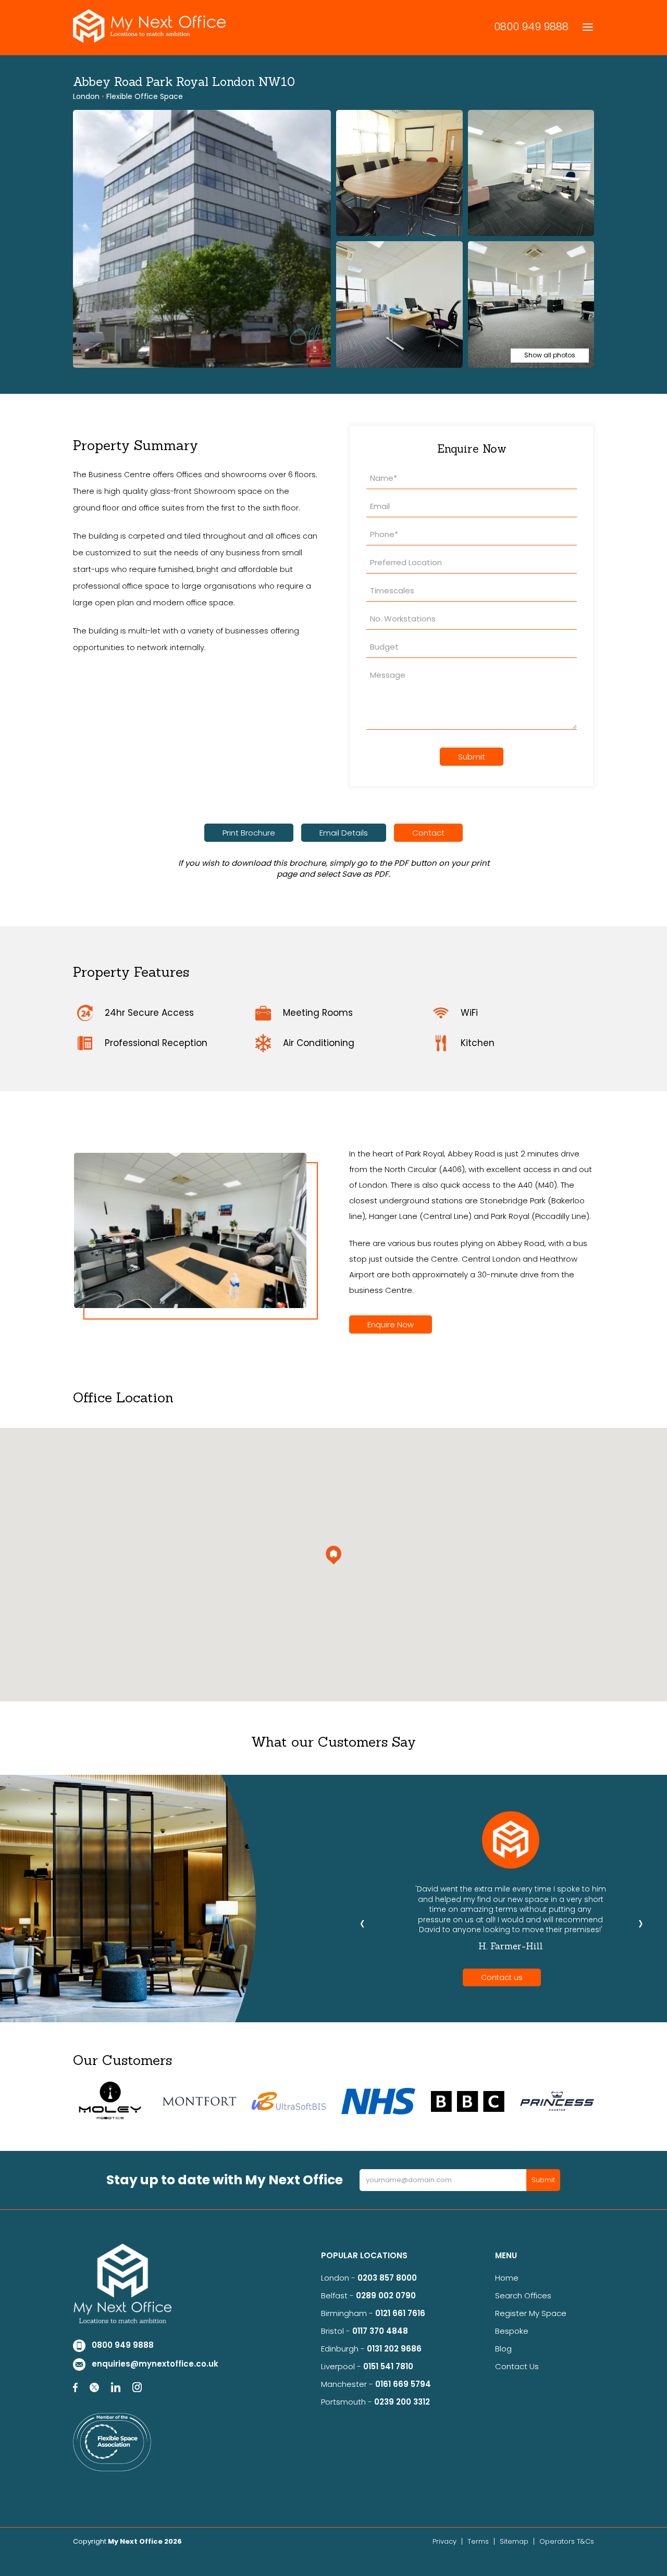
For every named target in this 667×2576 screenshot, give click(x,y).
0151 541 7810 (388, 2366)
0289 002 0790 (386, 2295)
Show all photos (550, 355)
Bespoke (512, 2331)
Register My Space (531, 2313)
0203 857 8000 (387, 2278)
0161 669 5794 (403, 2384)
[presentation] (362, 1923)
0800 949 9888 (531, 27)
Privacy (444, 2541)
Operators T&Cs (567, 2541)
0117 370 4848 (380, 2331)
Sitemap (514, 2541)
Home (507, 2278)
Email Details (344, 833)
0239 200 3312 (402, 2402)
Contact (428, 833)
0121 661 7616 (402, 2313)
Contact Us (517, 2366)
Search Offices (523, 2295)
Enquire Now (391, 1324)
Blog (503, 2349)
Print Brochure (249, 833)
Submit (472, 757)
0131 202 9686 (394, 2349)
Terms (478, 2541)
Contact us (502, 1977)
